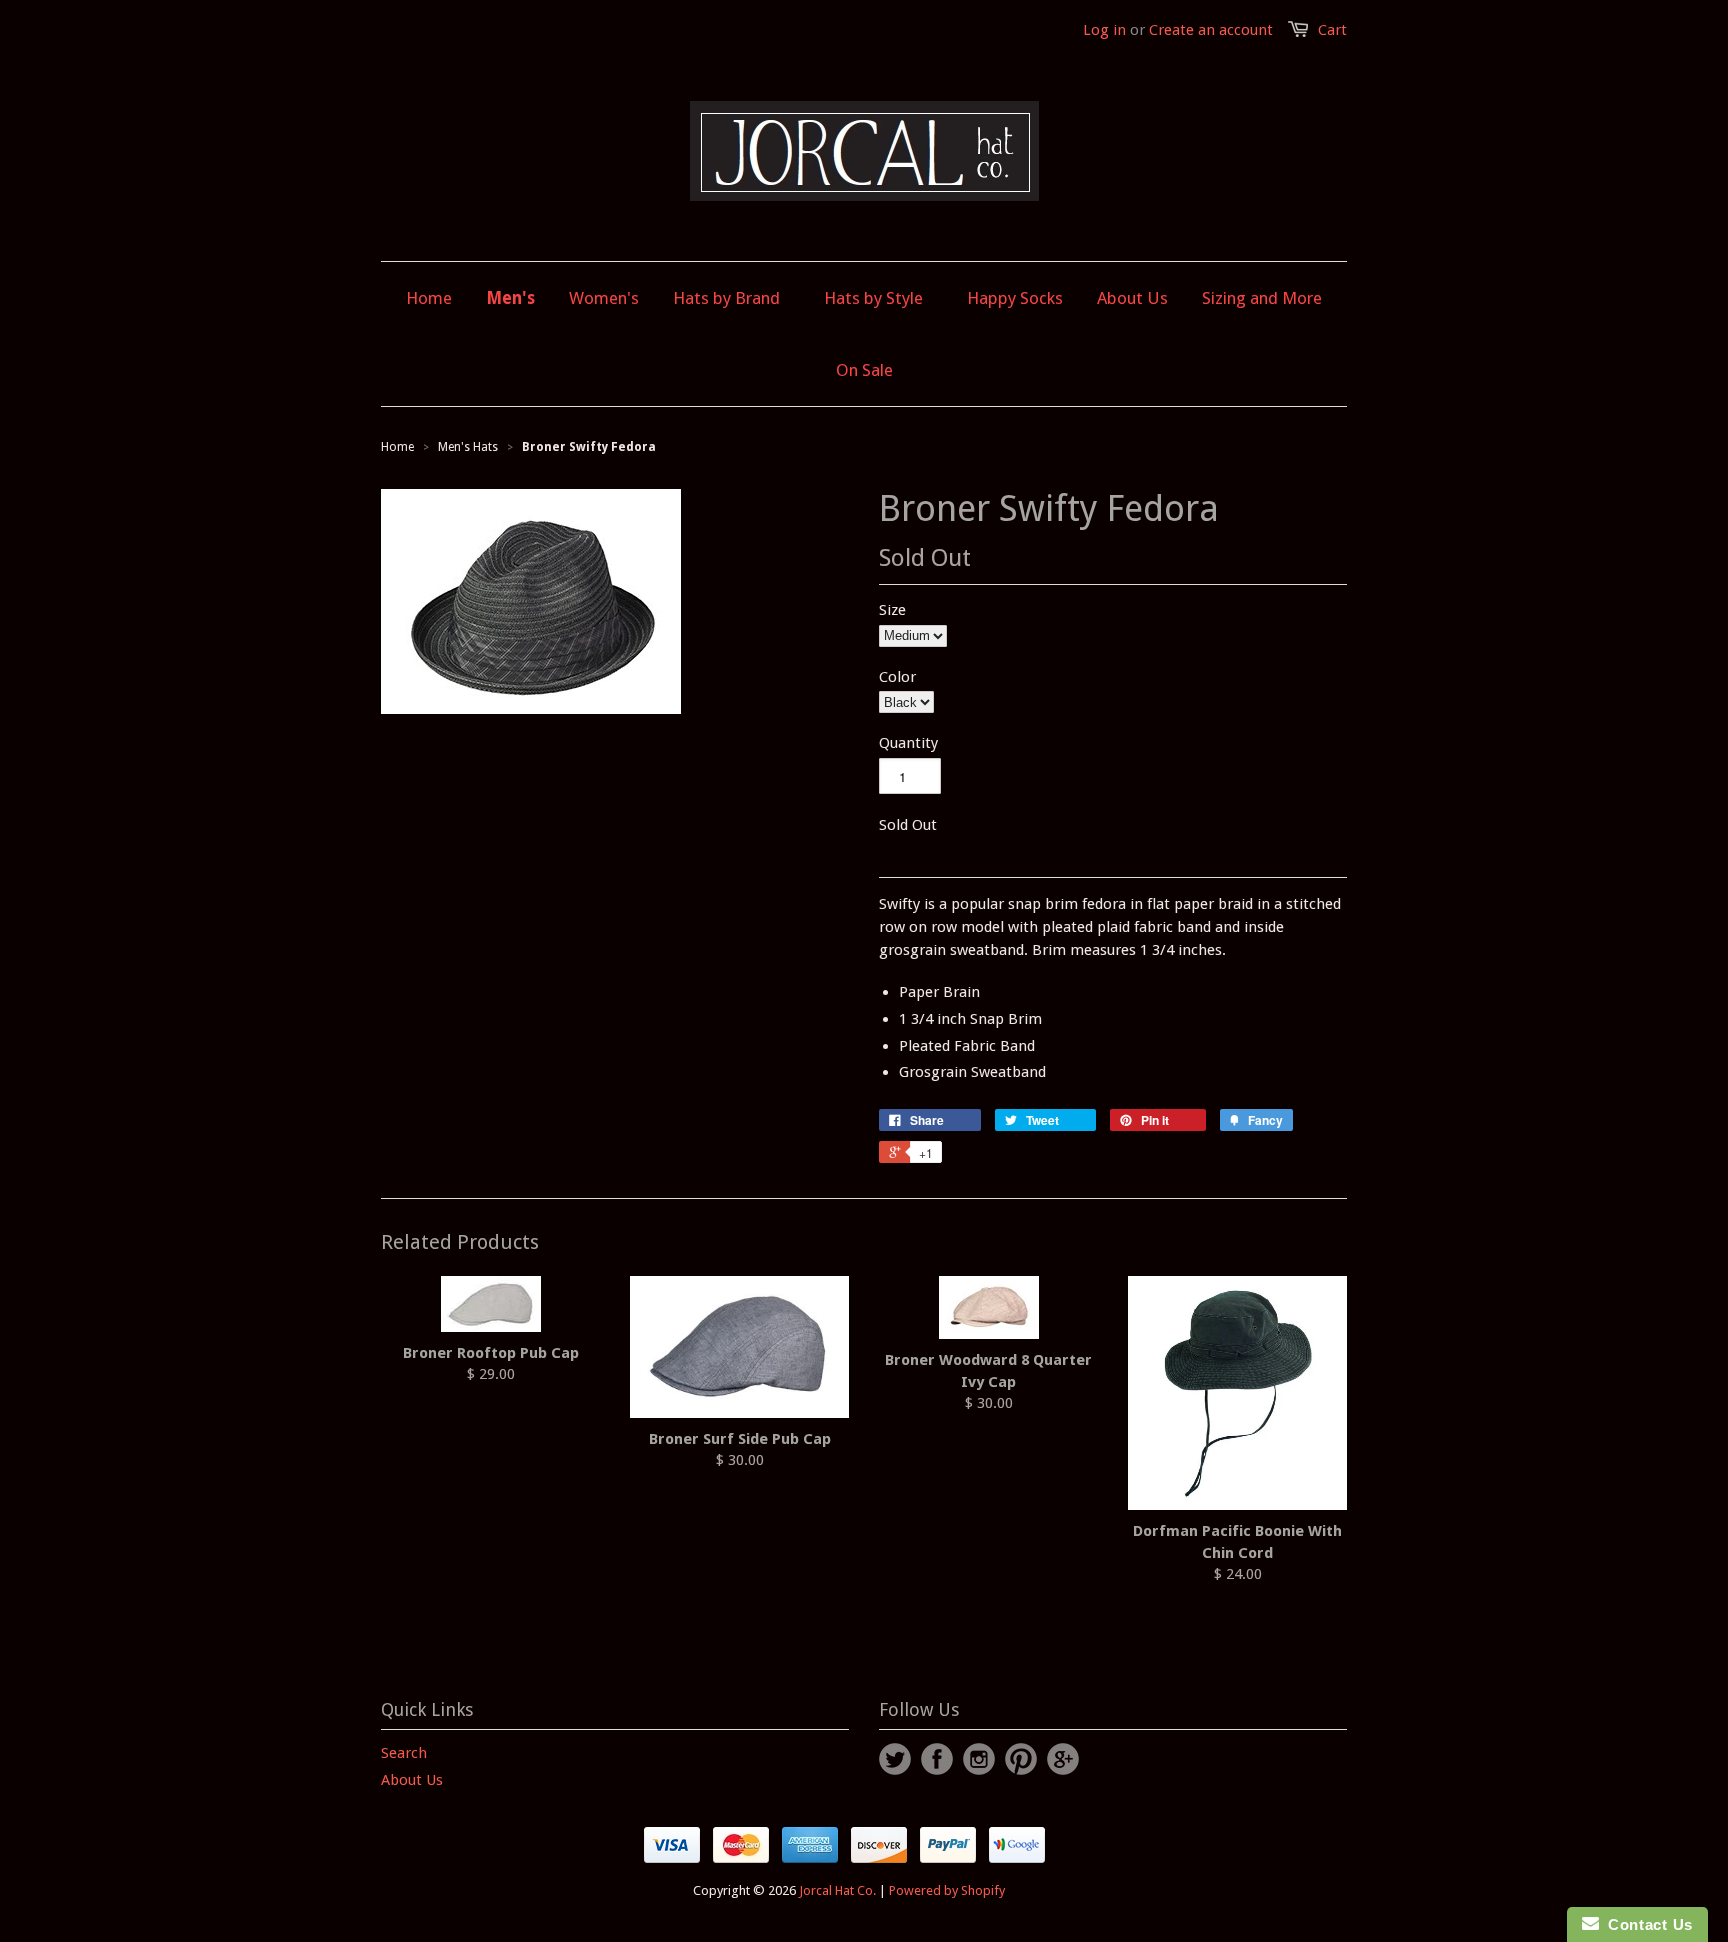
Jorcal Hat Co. (837, 1890)
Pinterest (1021, 1759)
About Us (412, 1780)
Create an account (1211, 30)
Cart (1332, 30)
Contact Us (1646, 1924)
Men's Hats (468, 447)
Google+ (1063, 1759)
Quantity (908, 743)
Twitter (895, 1759)
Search (404, 1753)
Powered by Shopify (947, 1890)
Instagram (979, 1759)
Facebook (937, 1759)
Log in (1104, 30)
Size (892, 610)
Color (897, 677)
